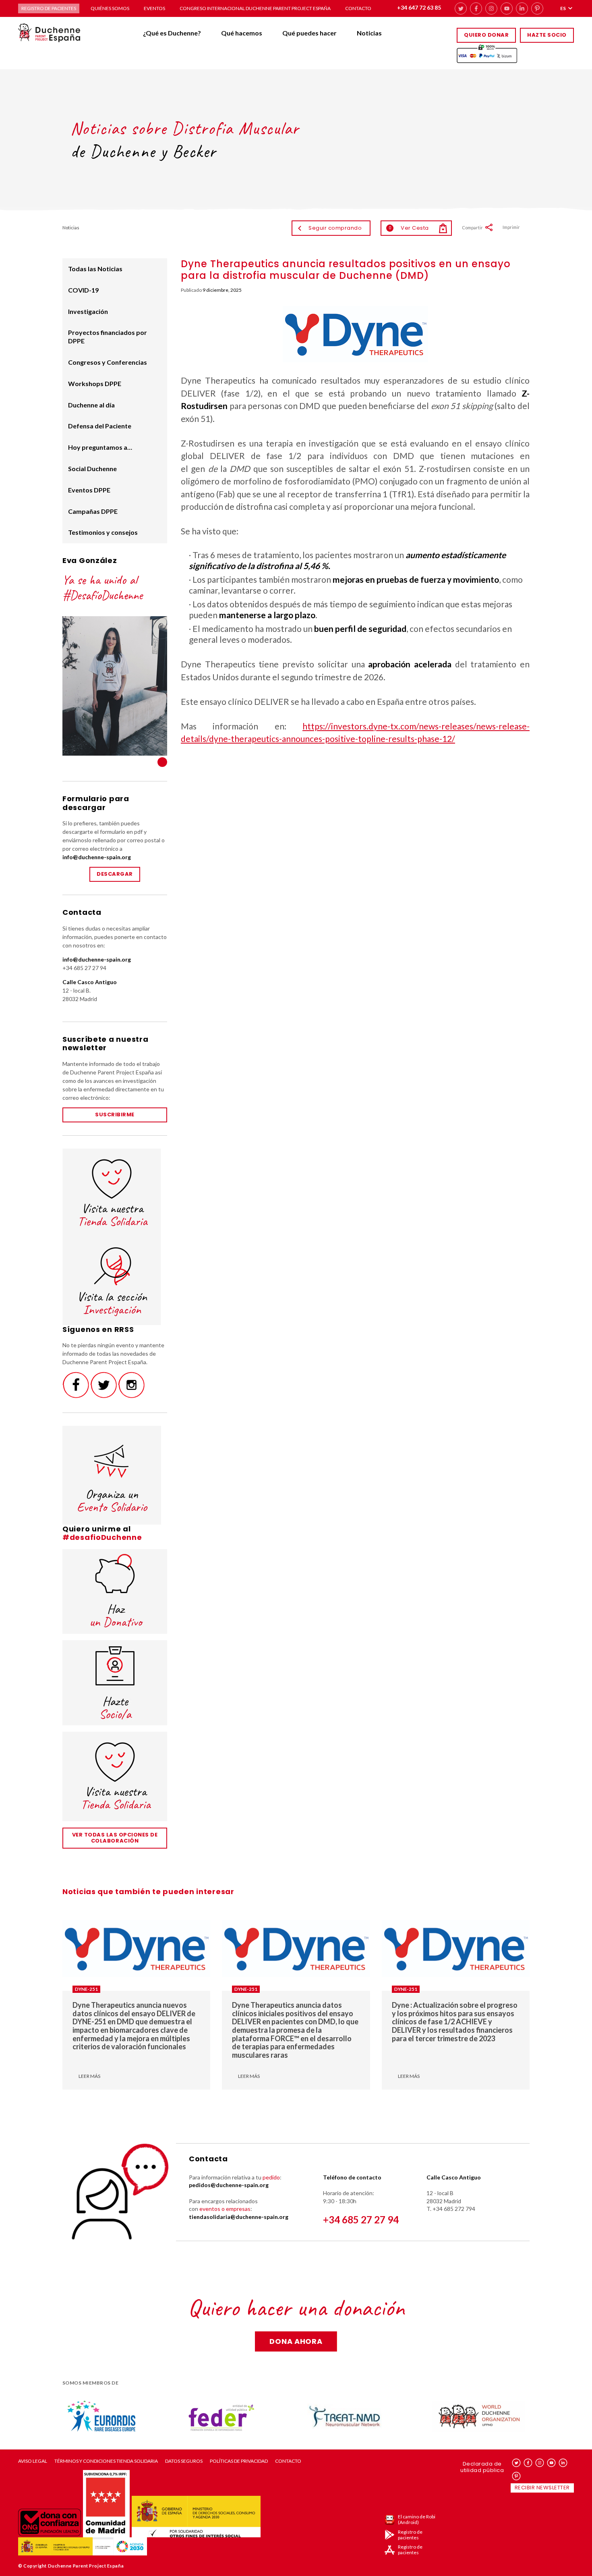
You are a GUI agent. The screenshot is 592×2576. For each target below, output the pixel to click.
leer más (89, 2076)
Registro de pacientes (49, 8)
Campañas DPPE (93, 511)
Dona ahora (296, 2341)
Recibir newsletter (542, 2488)
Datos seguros (184, 2461)
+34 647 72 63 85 (419, 7)
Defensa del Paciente (100, 426)
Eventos (154, 8)
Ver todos (162, 762)
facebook (476, 8)
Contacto (358, 8)
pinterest (537, 8)
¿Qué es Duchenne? (172, 33)
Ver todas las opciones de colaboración (115, 1838)
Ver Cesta (409, 228)
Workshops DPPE (95, 383)
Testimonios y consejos (103, 532)
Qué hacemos (242, 33)
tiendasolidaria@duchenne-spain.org (239, 2217)
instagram (491, 8)
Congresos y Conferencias (108, 362)
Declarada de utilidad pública (482, 2467)
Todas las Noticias (95, 269)
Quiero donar (486, 35)
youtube (507, 8)
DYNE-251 (86, 1989)
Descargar (115, 874)
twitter (461, 8)
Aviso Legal (33, 2461)
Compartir (472, 227)
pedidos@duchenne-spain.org (229, 2185)
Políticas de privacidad (239, 2461)
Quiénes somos (110, 8)
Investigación (88, 311)
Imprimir (511, 227)
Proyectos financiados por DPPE (108, 337)
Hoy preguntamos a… (100, 447)
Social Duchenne (92, 468)
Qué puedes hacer (309, 33)
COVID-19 (83, 290)
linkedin (522, 8)
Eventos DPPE (89, 490)
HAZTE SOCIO (547, 35)
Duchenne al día (91, 405)
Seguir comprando (335, 228)
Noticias (369, 33)
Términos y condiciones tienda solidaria (106, 2461)
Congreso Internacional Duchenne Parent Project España (255, 8)
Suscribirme (115, 1115)
